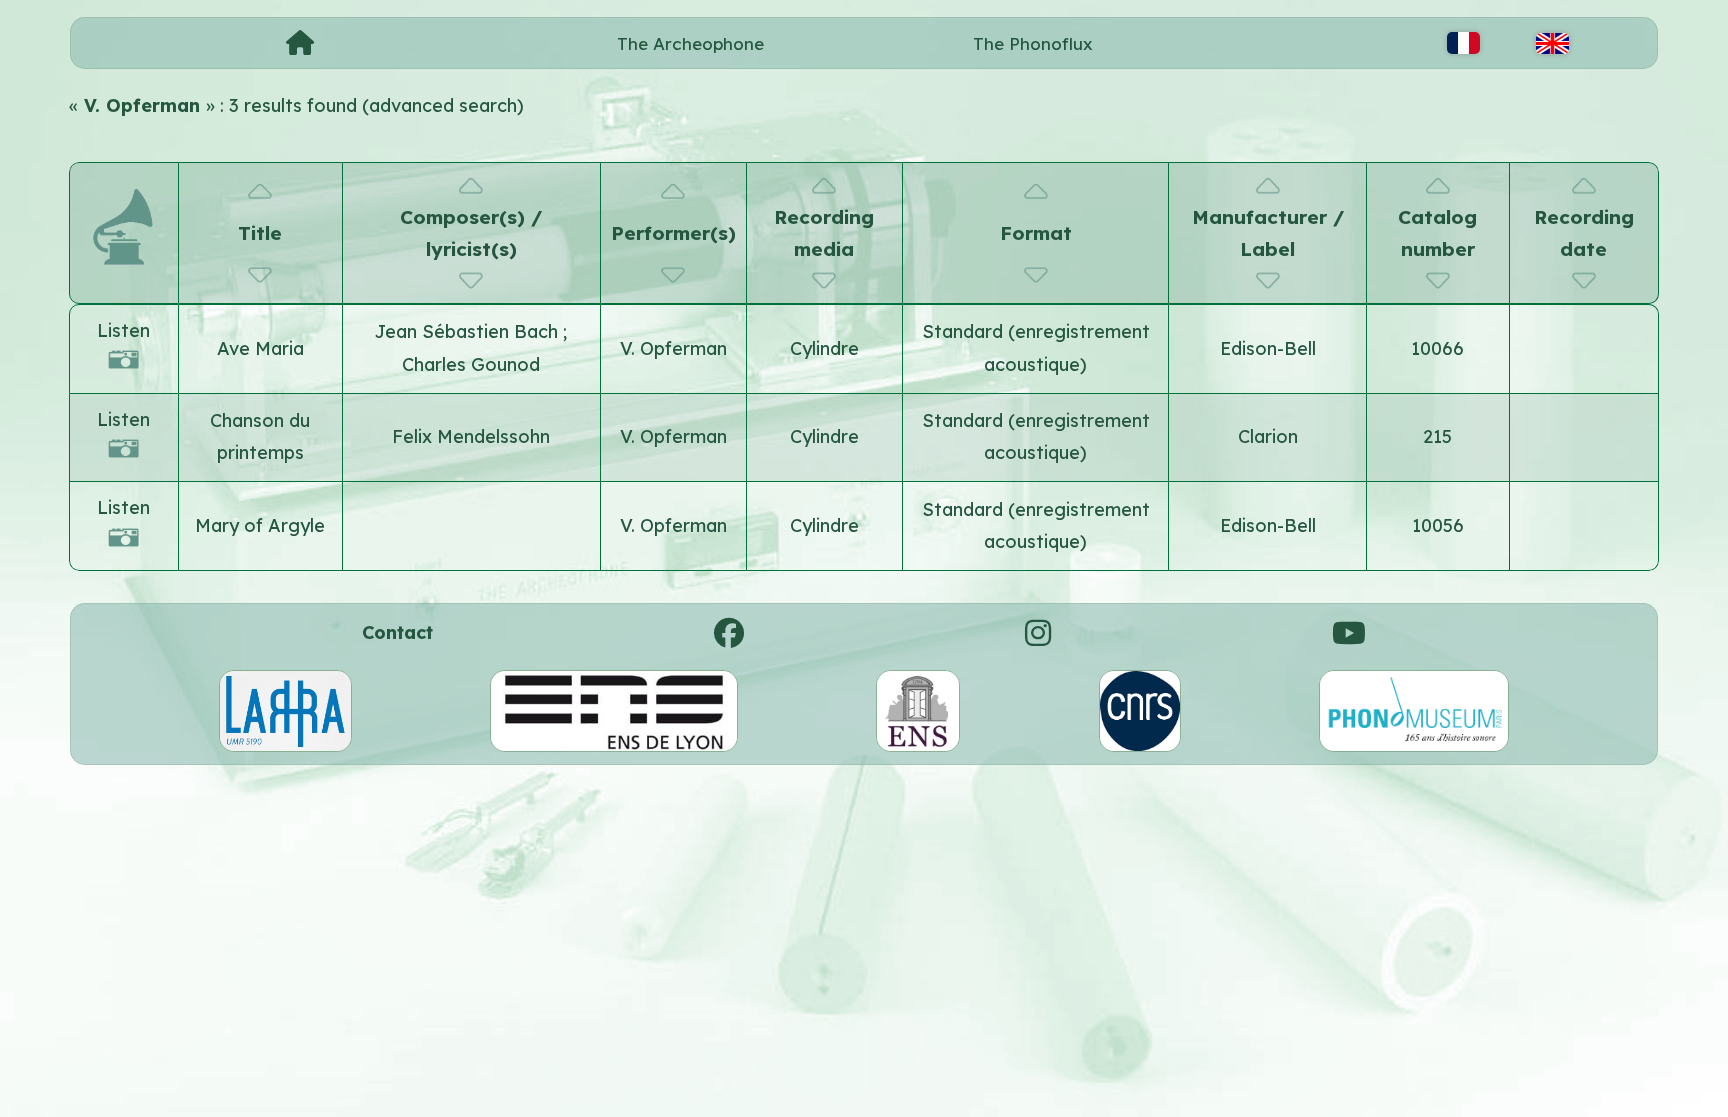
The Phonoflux (1033, 43)
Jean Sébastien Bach (469, 331)
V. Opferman (673, 348)
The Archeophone (690, 43)
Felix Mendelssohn (471, 436)
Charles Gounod (471, 364)
